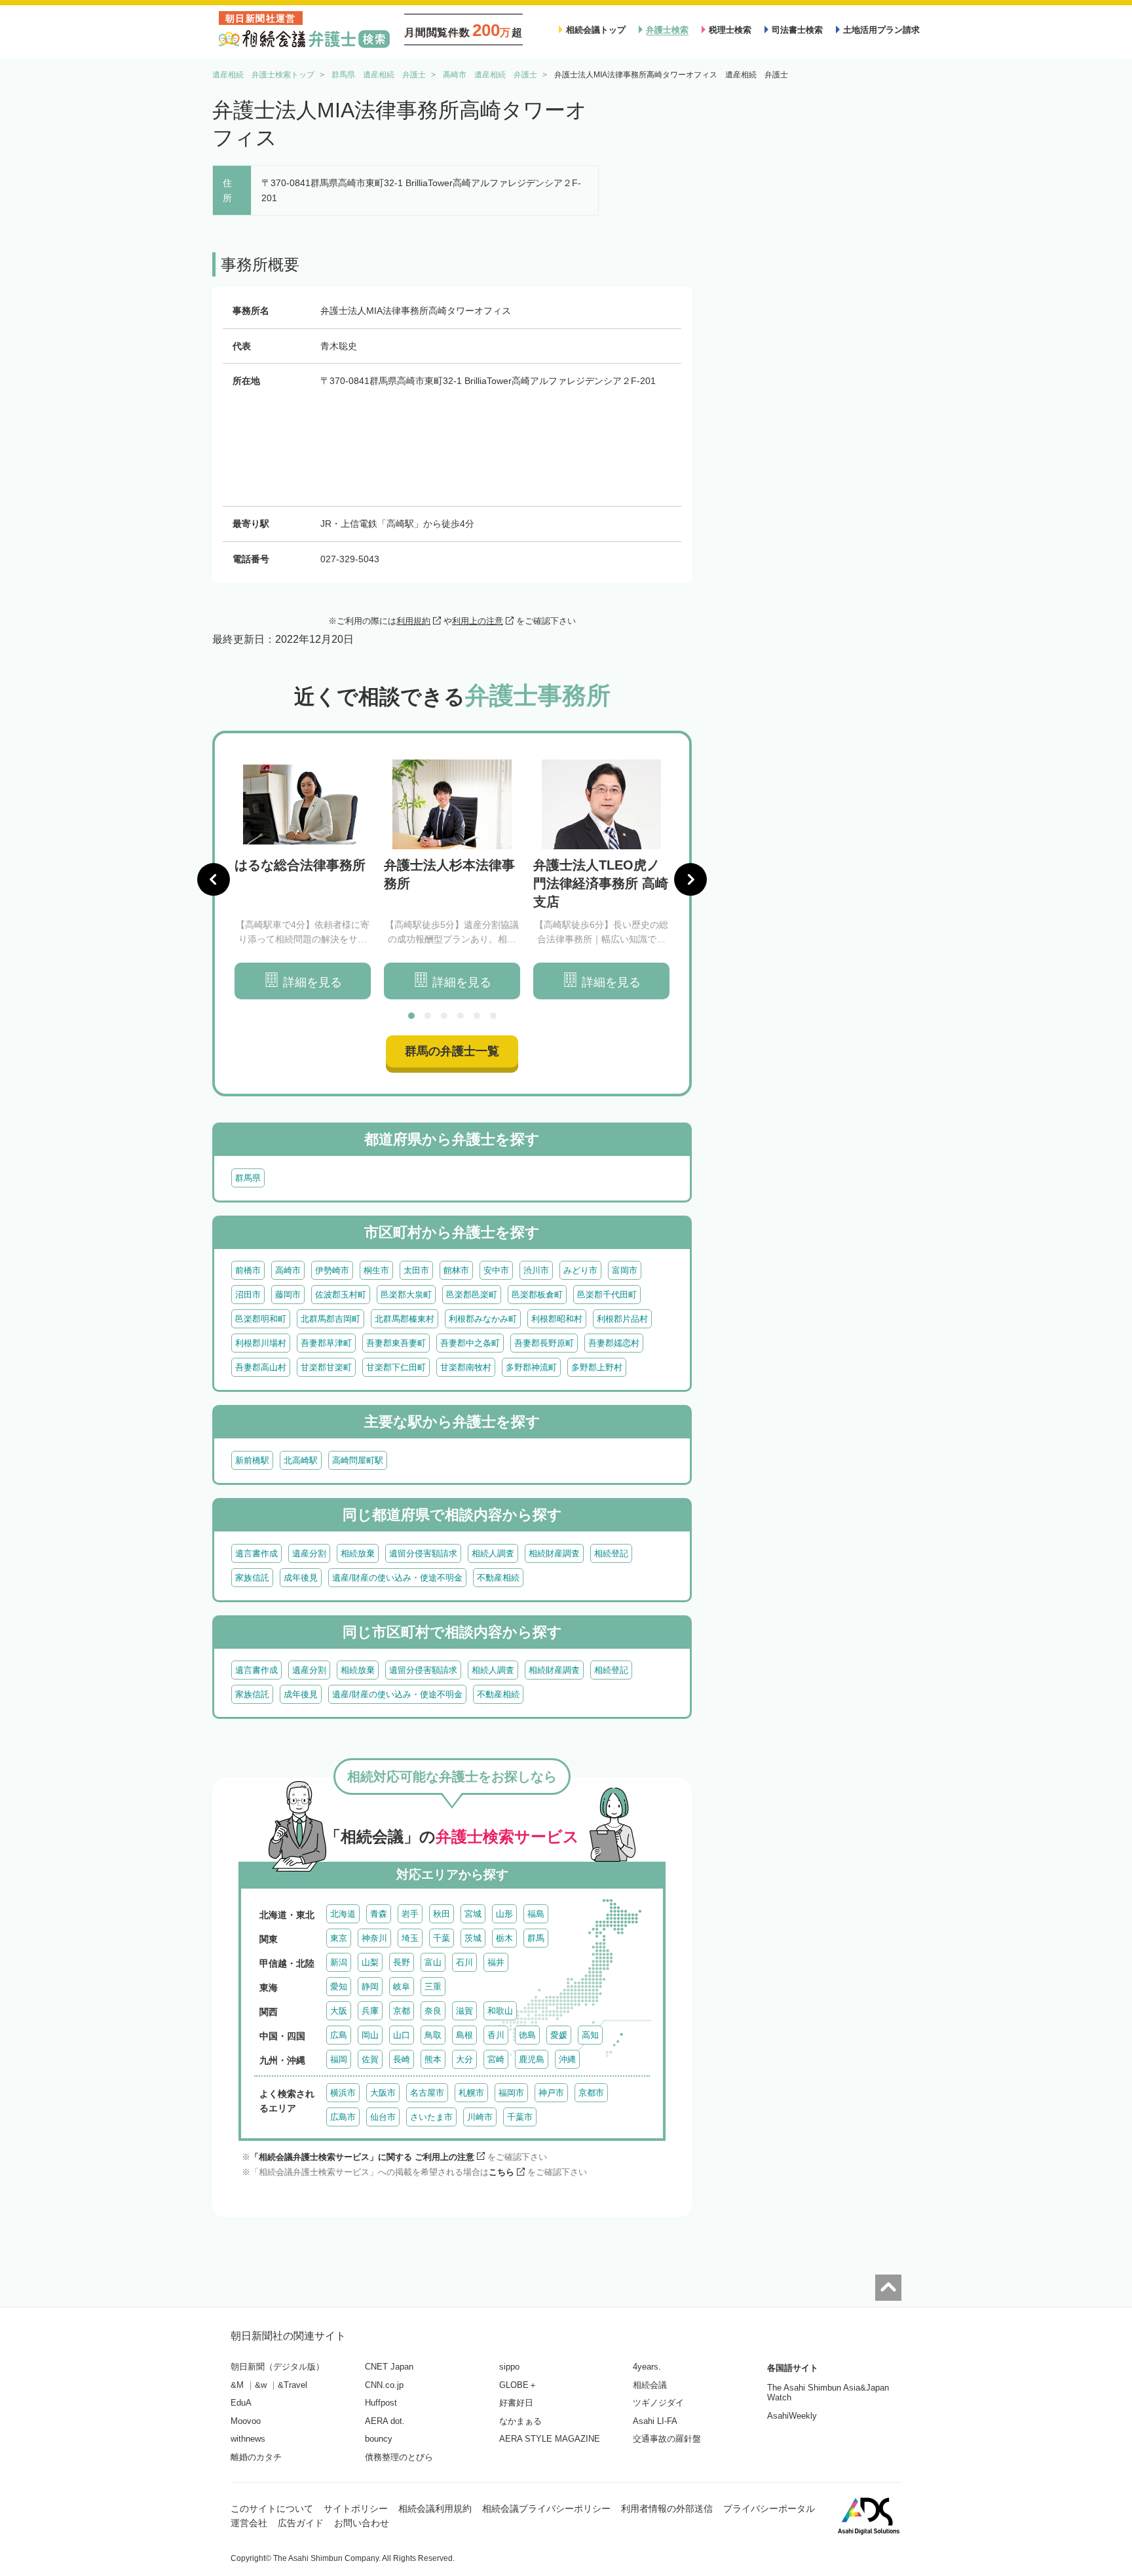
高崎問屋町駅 (358, 1460)
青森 (379, 1914)
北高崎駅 (301, 1460)
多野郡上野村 (597, 1367)
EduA (241, 2403)
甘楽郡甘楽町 (326, 1367)
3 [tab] (444, 1016)
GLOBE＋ (518, 2385)
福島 (536, 1914)
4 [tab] (461, 1016)
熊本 (433, 2059)
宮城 (473, 1914)
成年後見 (301, 1578)
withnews (248, 2439)
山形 (504, 1914)
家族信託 (252, 1578)
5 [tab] (477, 1016)
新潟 (339, 1962)
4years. (647, 2367)
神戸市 (551, 2093)
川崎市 (480, 2117)
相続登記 (611, 1553)
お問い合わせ (362, 2523)
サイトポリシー (356, 2509)
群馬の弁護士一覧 (452, 1051)
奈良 (433, 2011)
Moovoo (246, 2421)
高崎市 (288, 1270)
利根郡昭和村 (557, 1319)
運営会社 (249, 2523)
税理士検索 (730, 30)
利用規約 (413, 621)
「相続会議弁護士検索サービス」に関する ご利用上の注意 (362, 2157)
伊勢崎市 (332, 1270)
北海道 (343, 1914)
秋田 (442, 1914)
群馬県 (248, 1178)
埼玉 (410, 1938)
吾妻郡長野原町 (544, 1343)
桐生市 (376, 1270)
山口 (402, 2035)
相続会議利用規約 (435, 2509)
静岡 (370, 1987)
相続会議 (650, 2385)
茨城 (473, 1938)
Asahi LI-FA (655, 2421)
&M (237, 2385)
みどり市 (580, 1270)
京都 (402, 2011)
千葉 (442, 1938)
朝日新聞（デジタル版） (277, 2367)
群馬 (536, 1938)
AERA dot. (385, 2421)
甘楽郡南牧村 (466, 1367)
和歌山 (500, 2011)
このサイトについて (272, 2509)
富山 (433, 1962)
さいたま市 (431, 2117)
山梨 (370, 1962)
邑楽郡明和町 (261, 1319)
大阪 (339, 2011)
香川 (496, 2035)
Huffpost (381, 2403)
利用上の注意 (478, 621)
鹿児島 (532, 2059)
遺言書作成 (256, 1553)
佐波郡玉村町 (341, 1295)
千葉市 (520, 2117)
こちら (501, 2172)
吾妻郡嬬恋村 (614, 1343)
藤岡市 (288, 1295)
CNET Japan (389, 2367)
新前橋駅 (252, 1460)
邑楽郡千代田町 (607, 1295)
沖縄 (567, 2059)
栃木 (504, 1938)
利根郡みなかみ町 (483, 1319)
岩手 (410, 1914)
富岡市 (625, 1270)
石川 (464, 1962)
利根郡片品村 (622, 1319)
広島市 (343, 2117)
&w (261, 2385)
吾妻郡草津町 (326, 1343)
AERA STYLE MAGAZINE (550, 2439)
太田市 (416, 1270)
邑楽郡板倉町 (537, 1295)
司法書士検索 (797, 30)
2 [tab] (428, 1016)
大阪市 (383, 2093)
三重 (433, 1987)
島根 (464, 2035)
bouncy (379, 2439)
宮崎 (496, 2059)
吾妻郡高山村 (261, 1367)
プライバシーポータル (769, 2509)
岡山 (370, 2035)
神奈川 (374, 1938)
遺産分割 (309, 1553)
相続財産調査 (554, 1553)
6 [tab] (493, 1016)
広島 (339, 2035)
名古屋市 (427, 2093)
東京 (339, 1938)
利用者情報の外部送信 (667, 2509)
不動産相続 (498, 1578)
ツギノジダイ (658, 2403)
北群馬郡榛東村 (405, 1319)
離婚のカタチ (256, 2457)
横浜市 (343, 2093)
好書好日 (516, 2403)
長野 (402, 1962)
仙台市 (383, 2117)
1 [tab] (411, 1016)
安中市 (496, 1270)
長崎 (402, 2059)
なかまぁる (520, 2421)
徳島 (527, 2035)
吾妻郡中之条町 (470, 1343)
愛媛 (559, 2035)
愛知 (339, 1987)
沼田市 (248, 1295)
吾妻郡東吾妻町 (396, 1343)
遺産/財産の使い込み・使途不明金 (397, 1578)
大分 (464, 2059)
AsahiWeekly (792, 2416)
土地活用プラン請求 (881, 30)
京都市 (591, 2093)
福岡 (339, 2059)
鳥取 (433, 2035)
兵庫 (370, 2011)
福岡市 (511, 2093)
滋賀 (464, 2011)
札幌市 (471, 2093)
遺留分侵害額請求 (423, 1553)
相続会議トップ (596, 30)
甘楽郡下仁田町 (396, 1367)
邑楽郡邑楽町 (472, 1295)
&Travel (292, 2385)
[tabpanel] (303, 880)
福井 (496, 1962)
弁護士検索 (667, 30)
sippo (509, 2367)
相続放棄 (358, 1553)
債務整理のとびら (399, 2457)
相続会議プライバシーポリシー (546, 2509)
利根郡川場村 (261, 1343)
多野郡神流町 (531, 1367)
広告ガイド (301, 2523)
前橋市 (248, 1270)
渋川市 (536, 1270)
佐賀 (370, 2059)
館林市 (456, 1270)
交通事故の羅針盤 (667, 2439)
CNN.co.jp (384, 2385)
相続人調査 (493, 1553)
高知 (590, 2035)
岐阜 (402, 1987)
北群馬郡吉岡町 (330, 1319)
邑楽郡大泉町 (406, 1295)
